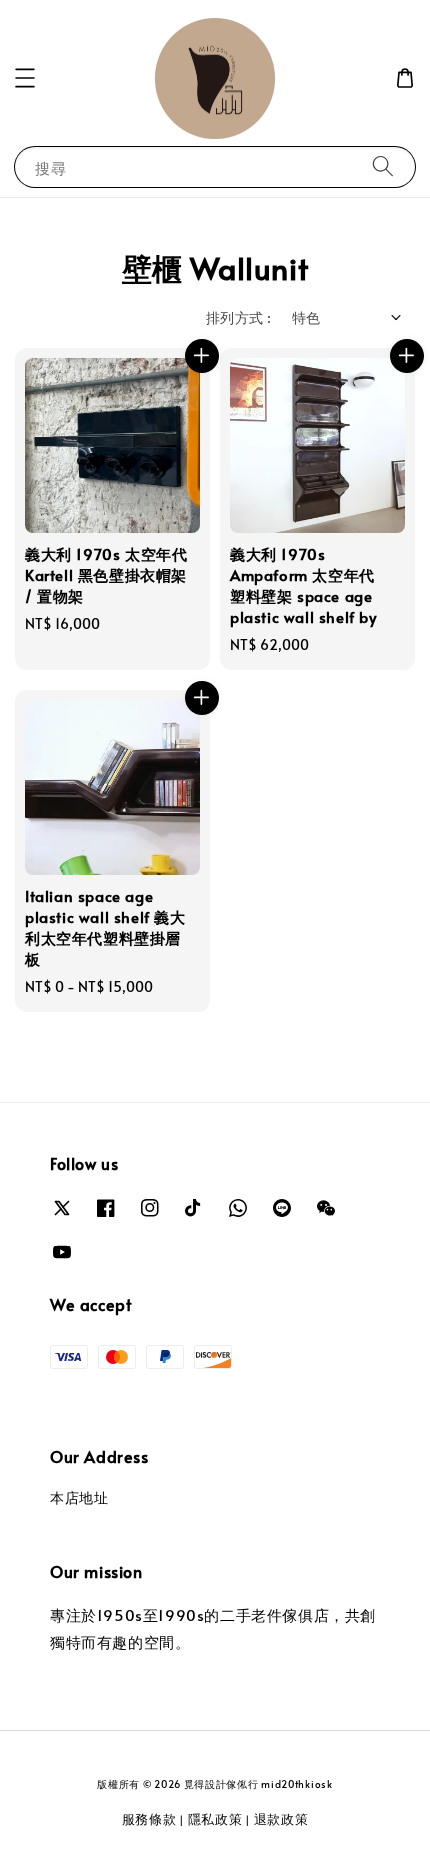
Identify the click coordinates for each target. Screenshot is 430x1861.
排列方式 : (238, 317)
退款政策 (281, 1819)
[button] (25, 78)
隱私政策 (215, 1819)
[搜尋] (383, 166)
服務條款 (149, 1819)
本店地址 (79, 1497)
